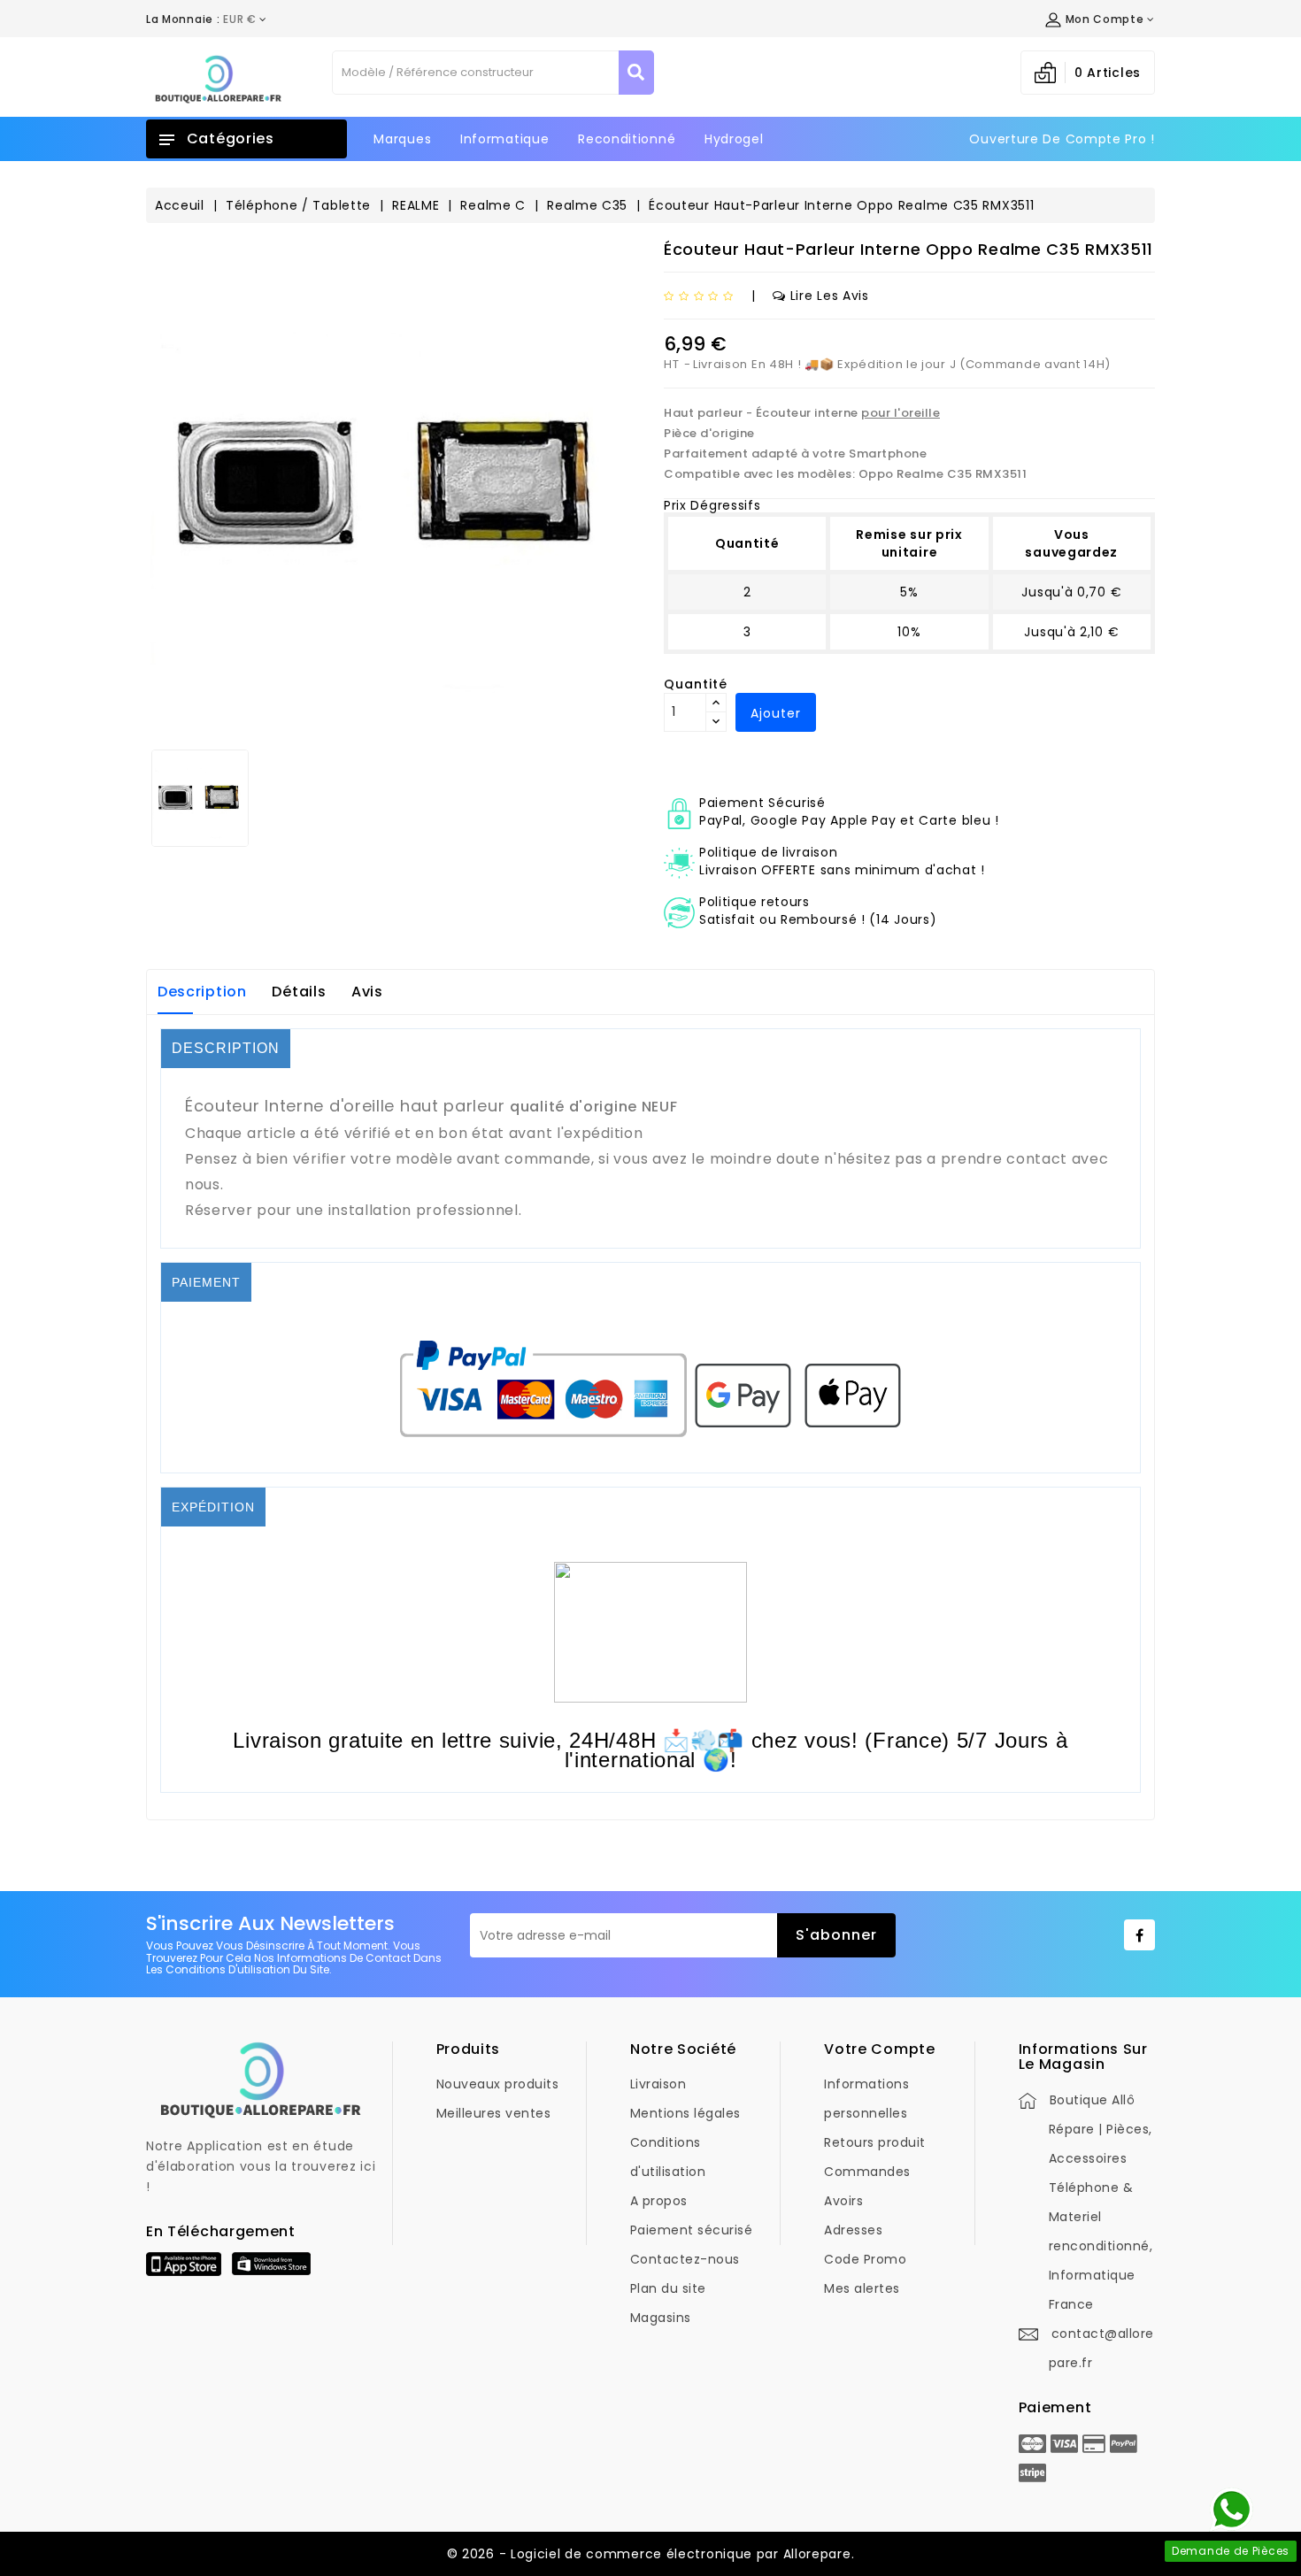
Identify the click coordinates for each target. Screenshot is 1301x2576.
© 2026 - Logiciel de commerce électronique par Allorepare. (651, 2554)
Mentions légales (685, 2113)
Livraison (658, 2084)
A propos (659, 2201)
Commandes (867, 2172)
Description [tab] (202, 992)
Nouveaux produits (498, 2084)
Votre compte (879, 2049)
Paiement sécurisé (692, 2230)
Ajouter (776, 713)
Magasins (661, 2318)
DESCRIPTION (226, 1048)
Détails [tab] (299, 992)
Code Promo (865, 2259)
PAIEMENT (206, 1282)
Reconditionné (627, 139)
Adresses (853, 2230)
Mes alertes (862, 2288)
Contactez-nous (685, 2259)
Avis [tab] (367, 992)
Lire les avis (830, 296)
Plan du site (668, 2288)
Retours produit (875, 2142)
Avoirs (843, 2201)
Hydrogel (734, 139)
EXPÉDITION (213, 1507)
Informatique (504, 139)
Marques (402, 139)
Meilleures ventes (494, 2113)
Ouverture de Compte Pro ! (1062, 139)
